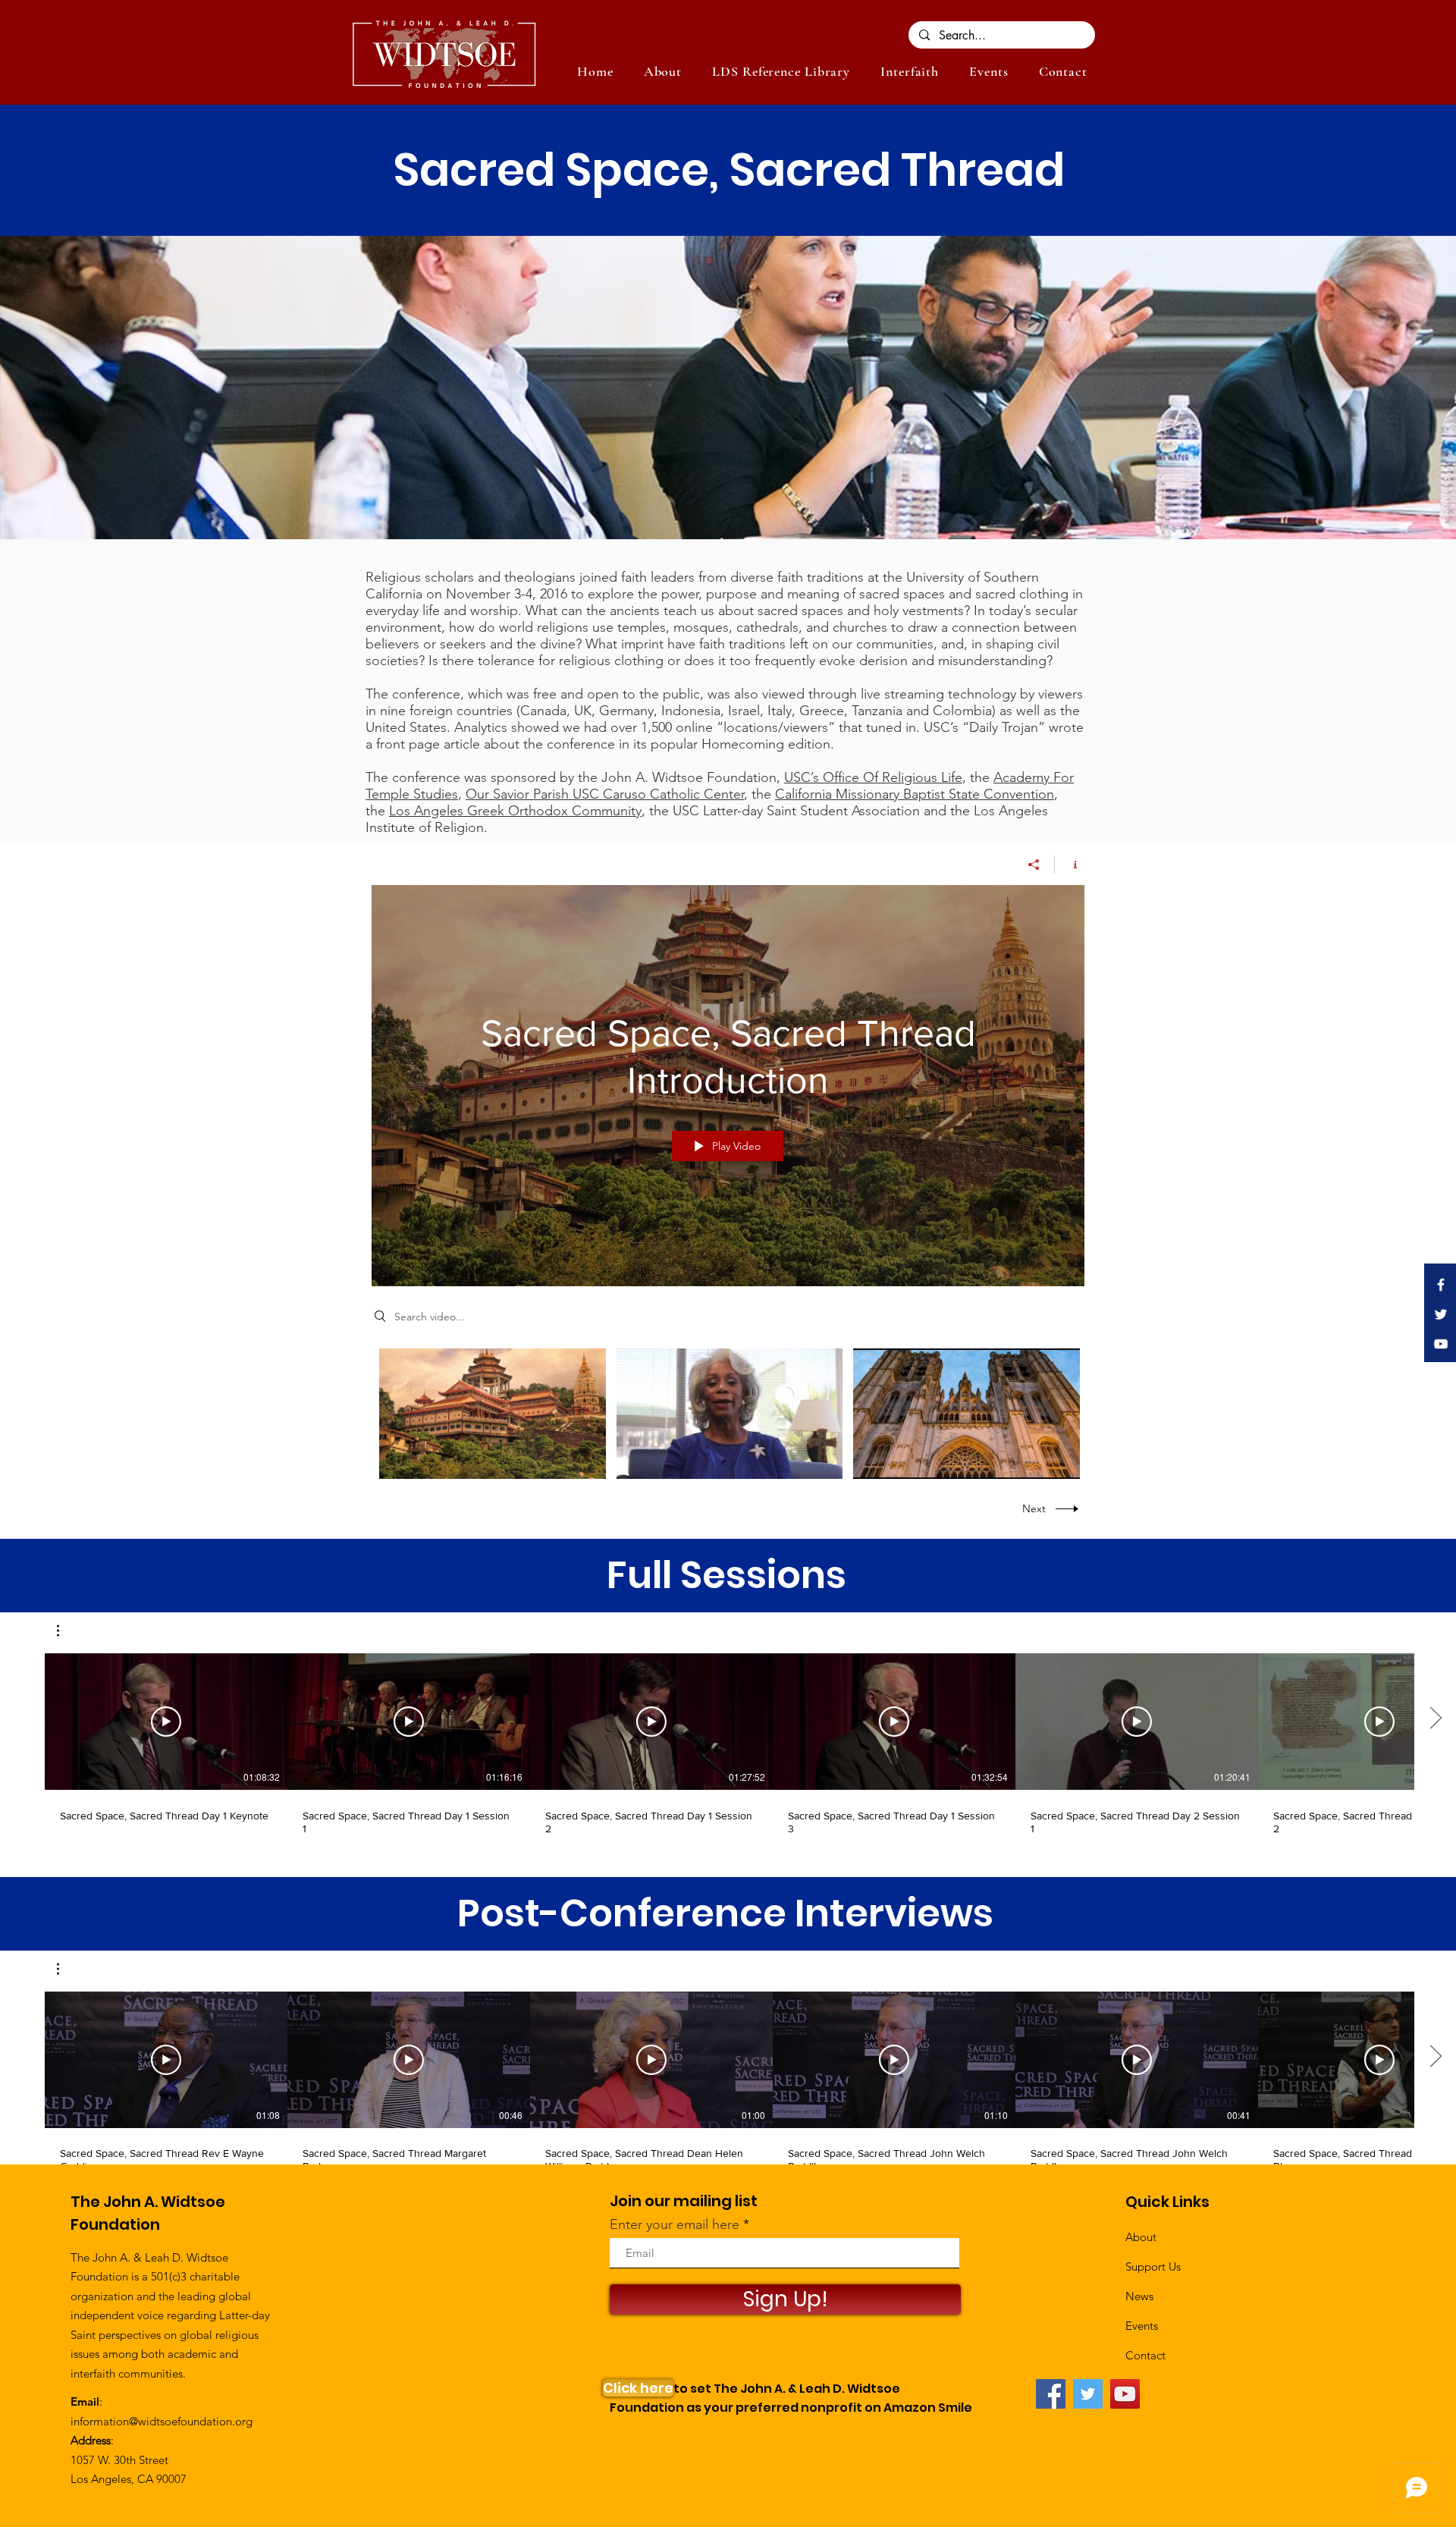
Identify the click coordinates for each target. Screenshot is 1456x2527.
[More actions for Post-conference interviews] (66, 1969)
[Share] (1034, 865)
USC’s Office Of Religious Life (873, 777)
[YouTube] (1125, 2394)
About (1141, 2237)
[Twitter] (1088, 2394)
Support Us (1153, 2266)
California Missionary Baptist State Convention (915, 794)
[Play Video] (493, 1414)
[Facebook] (1051, 2394)
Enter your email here (675, 2224)
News (1139, 2296)
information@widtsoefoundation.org (162, 2421)
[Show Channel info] (1070, 865)
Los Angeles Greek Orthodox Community (515, 811)
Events (1142, 2326)
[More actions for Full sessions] (66, 1631)
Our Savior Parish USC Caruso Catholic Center (605, 794)
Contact (1145, 2355)
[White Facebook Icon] (1441, 1285)
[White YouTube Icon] (1441, 1344)
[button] (988, 71)
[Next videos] (1435, 1719)
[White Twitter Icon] (1441, 1314)
